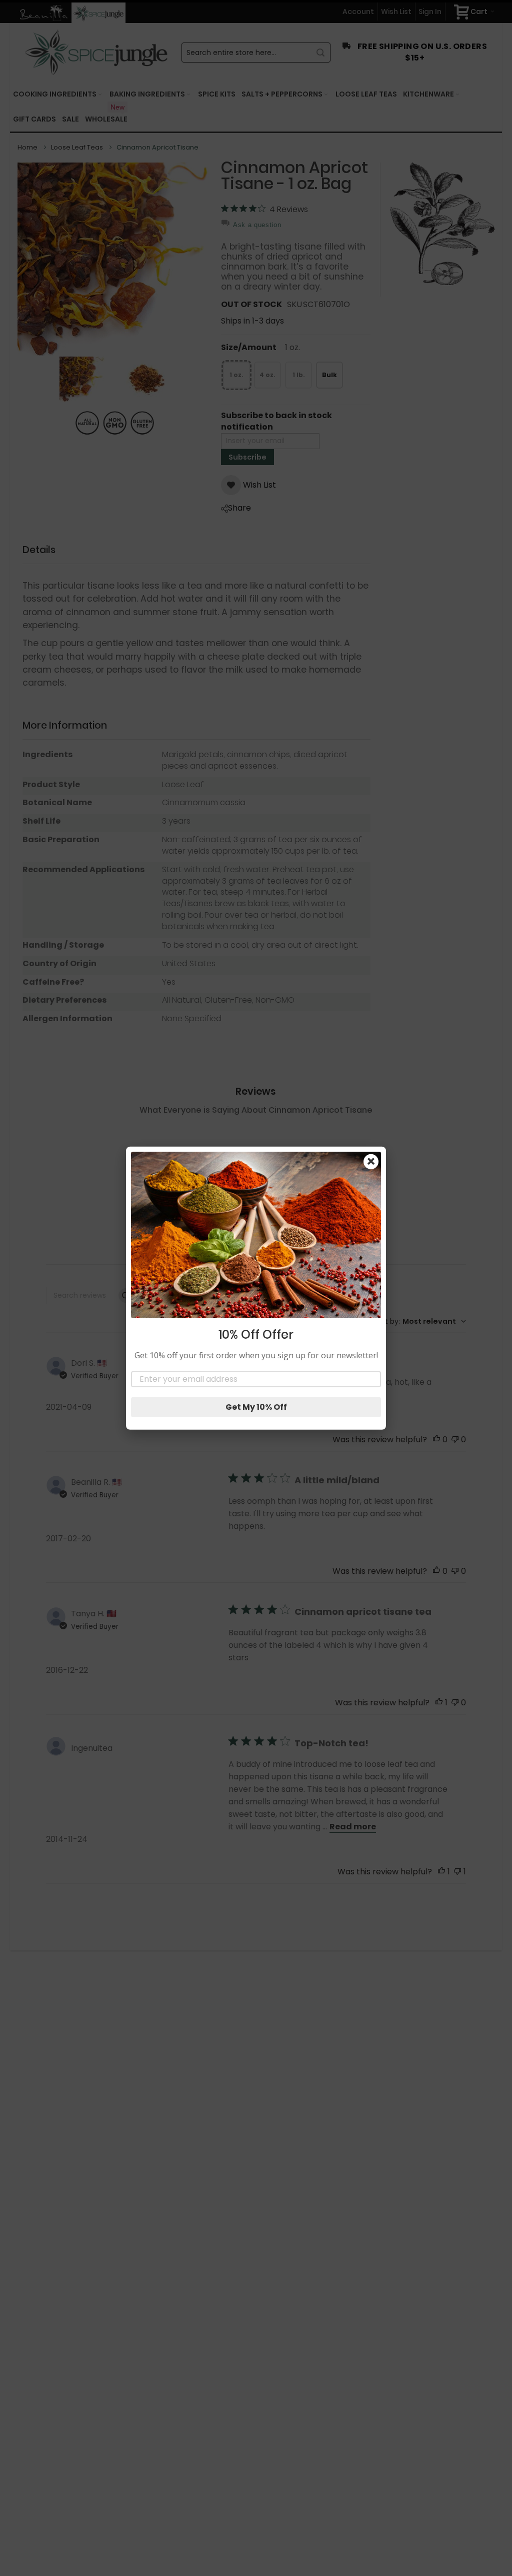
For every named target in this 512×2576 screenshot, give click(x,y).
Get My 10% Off (256, 1407)
